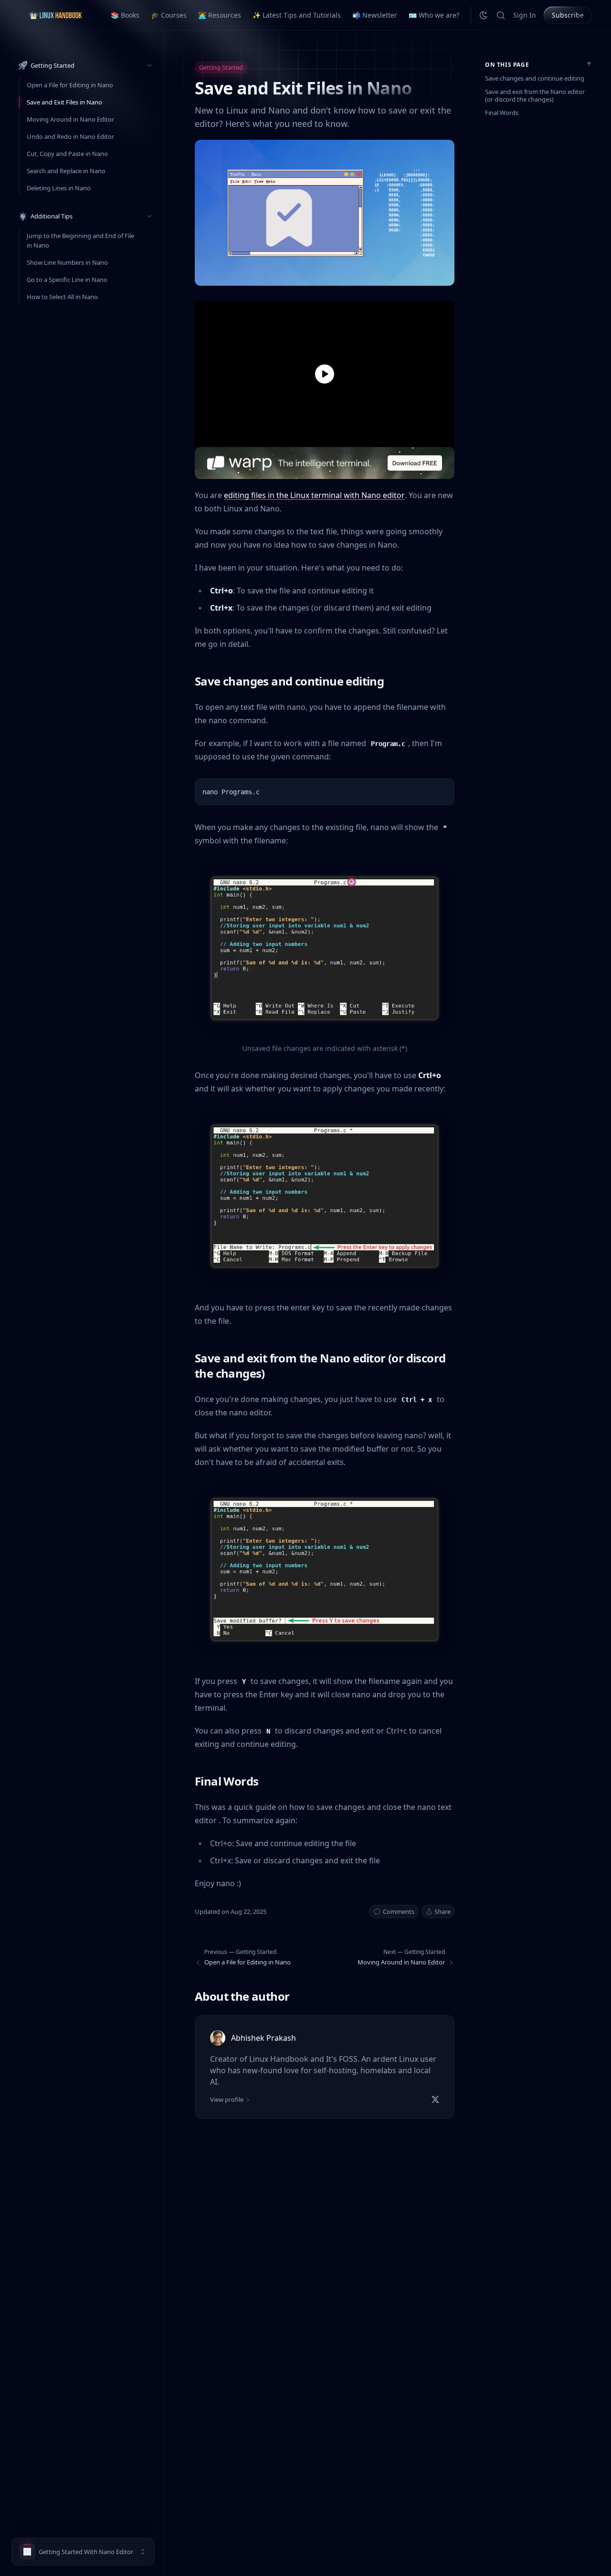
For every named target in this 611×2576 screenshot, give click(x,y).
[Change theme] (484, 15)
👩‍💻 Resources (220, 15)
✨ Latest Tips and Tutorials (297, 15)
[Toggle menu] (149, 65)
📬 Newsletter (375, 15)
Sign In (525, 15)
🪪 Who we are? (434, 15)
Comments (399, 1911)
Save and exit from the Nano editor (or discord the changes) (535, 95)
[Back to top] (589, 64)
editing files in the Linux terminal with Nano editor (314, 495)
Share (442, 1911)
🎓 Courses (169, 15)
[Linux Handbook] (55, 15)
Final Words (502, 113)
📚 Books (125, 15)
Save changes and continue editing (535, 78)
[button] (83, 2552)
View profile (227, 2099)
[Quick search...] (501, 15)
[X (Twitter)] (435, 2099)
